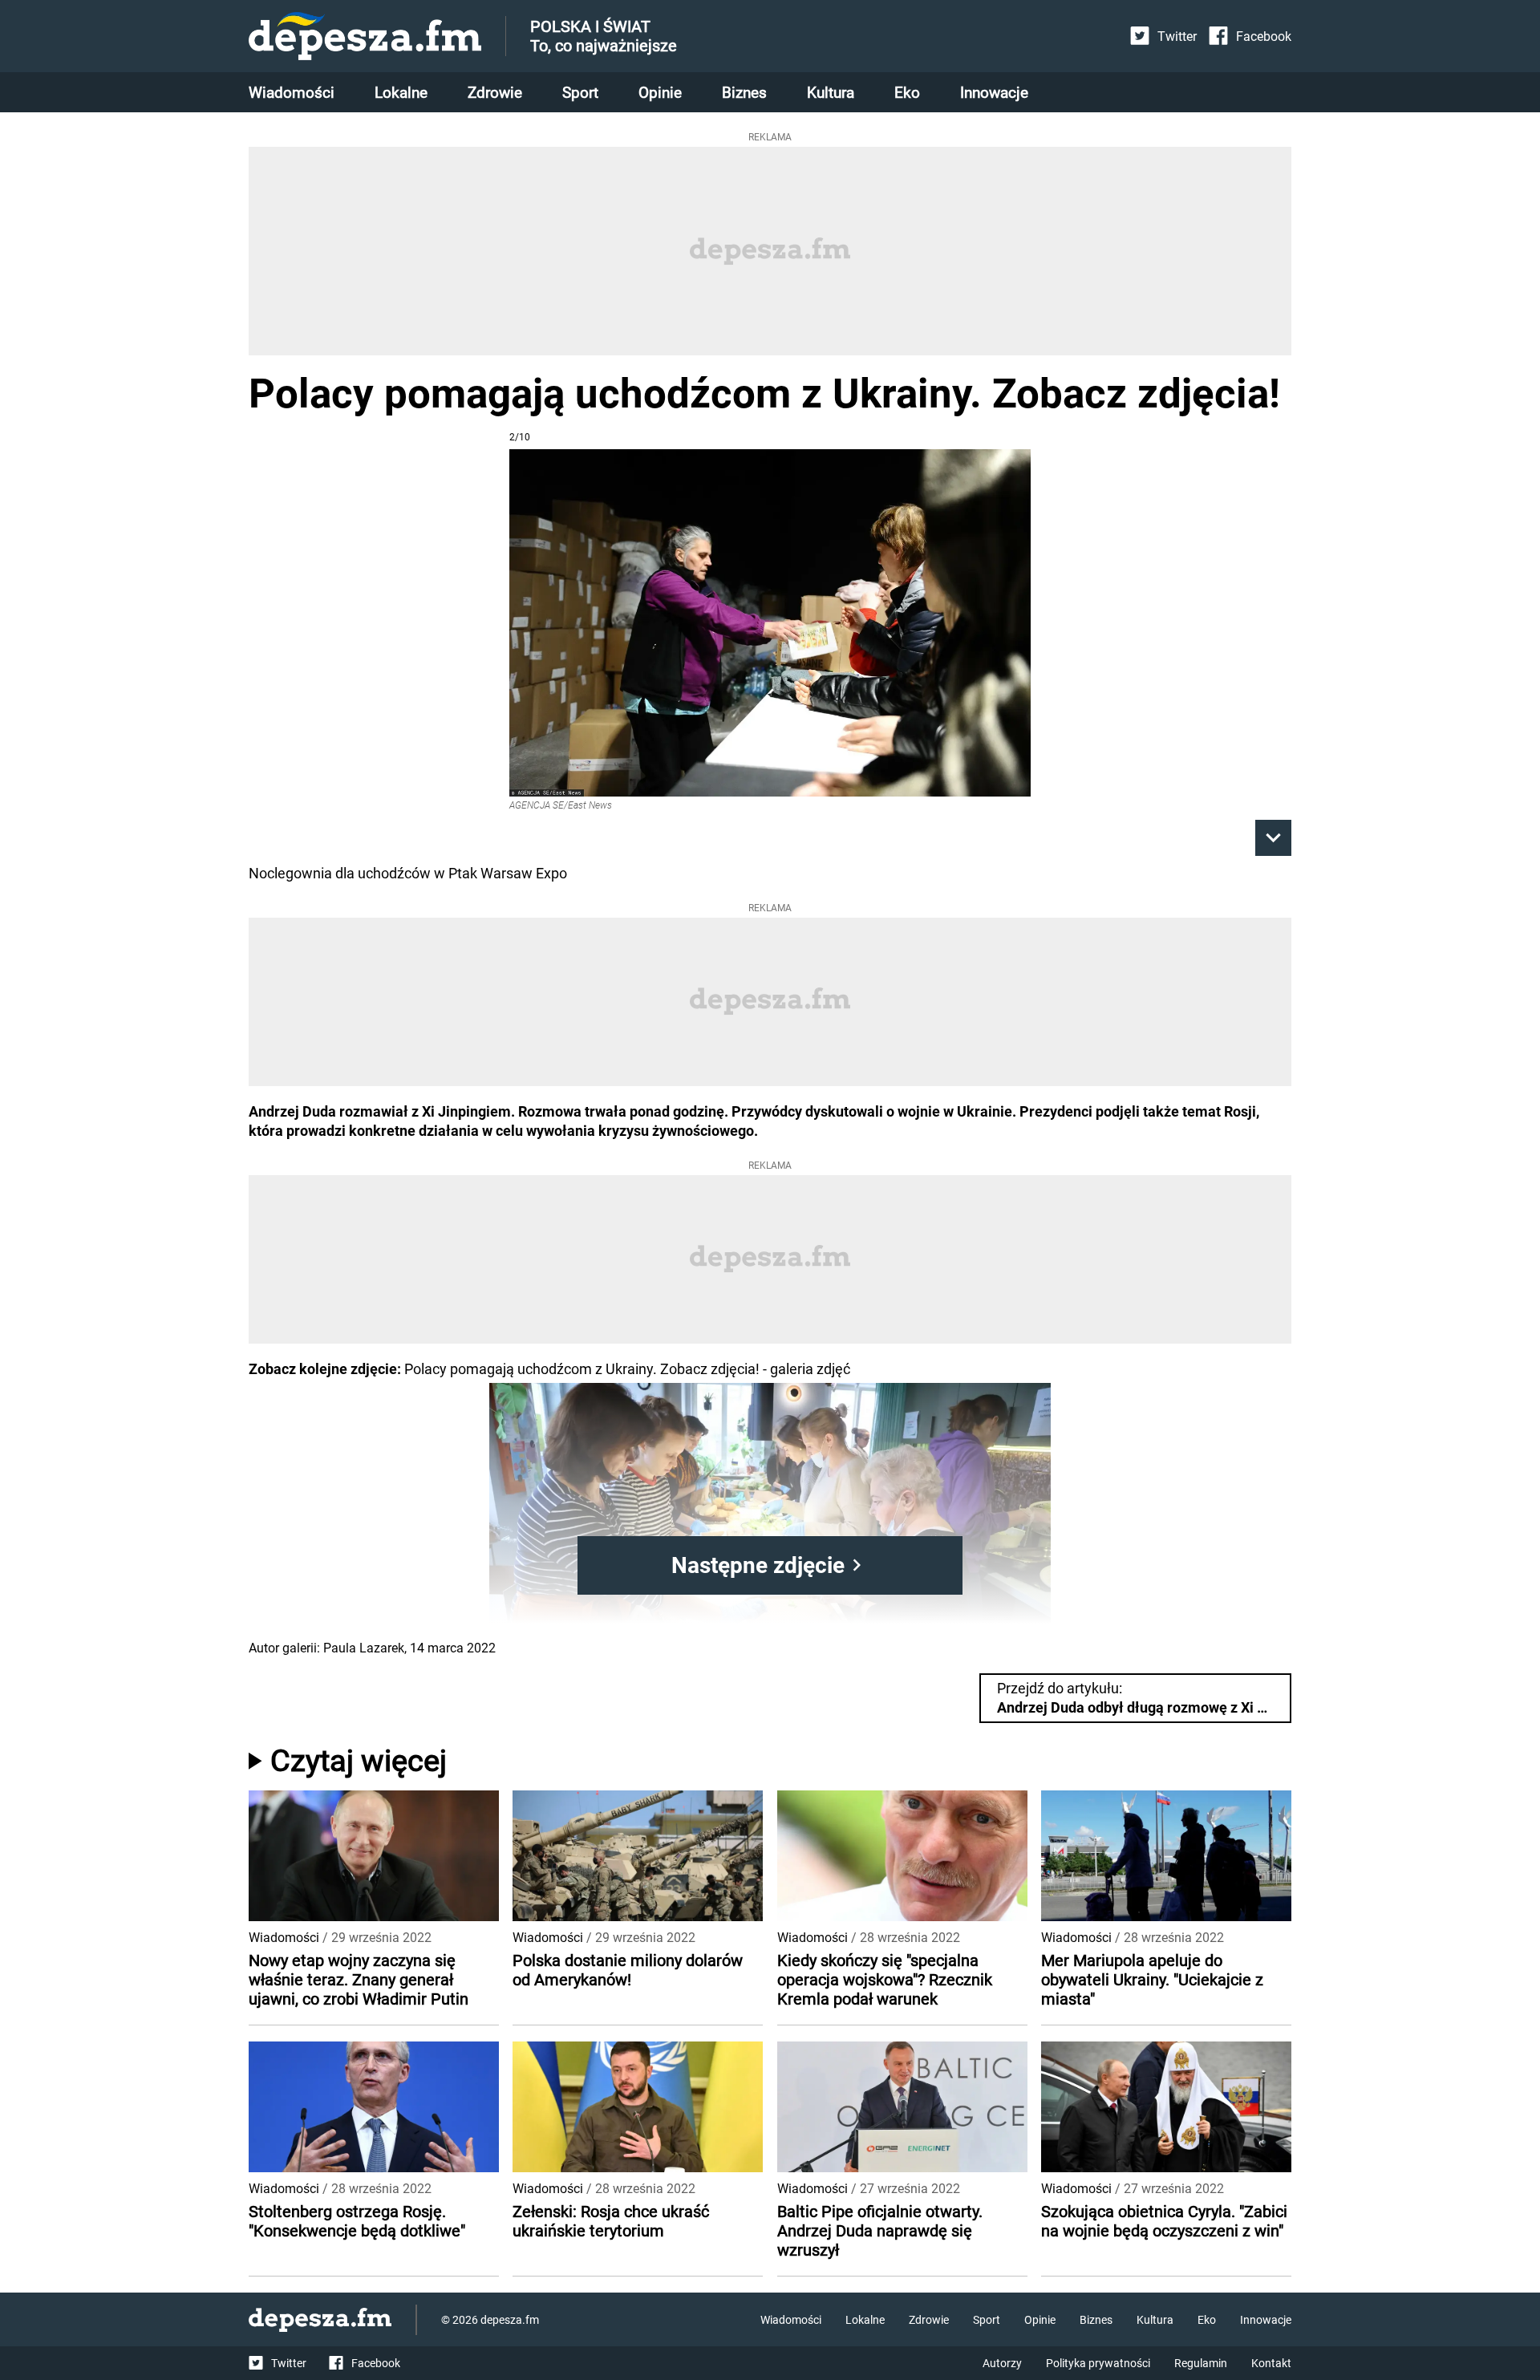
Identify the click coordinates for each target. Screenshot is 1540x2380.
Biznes (744, 93)
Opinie (660, 93)
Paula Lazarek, (365, 1648)
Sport (580, 93)
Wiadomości (292, 93)
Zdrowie (495, 93)
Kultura (831, 93)
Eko (907, 93)
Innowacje (994, 93)
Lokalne (401, 93)
